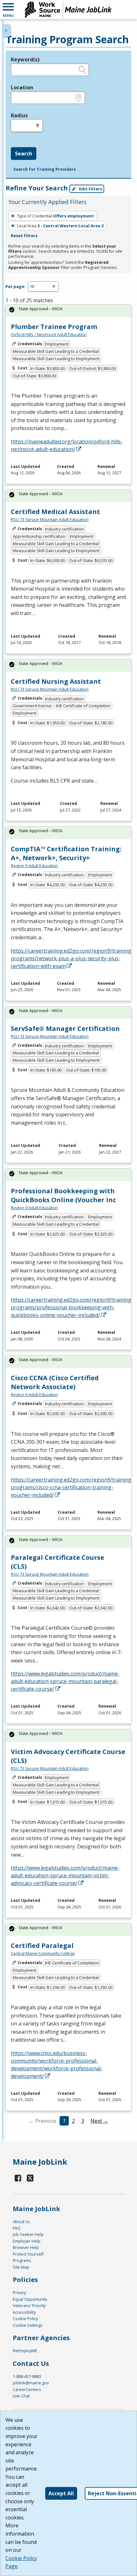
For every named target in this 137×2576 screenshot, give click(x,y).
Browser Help (26, 2247)
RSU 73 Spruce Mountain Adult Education (50, 519)
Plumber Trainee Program (54, 327)
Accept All (61, 2493)
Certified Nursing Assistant (56, 681)
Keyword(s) (25, 59)
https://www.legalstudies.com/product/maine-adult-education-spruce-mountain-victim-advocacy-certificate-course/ (65, 1875)
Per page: (15, 286)
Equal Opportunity (30, 2299)
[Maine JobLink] (68, 10)
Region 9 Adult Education (34, 866)
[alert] (68, 311)
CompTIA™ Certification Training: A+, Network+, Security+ (66, 853)
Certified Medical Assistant (55, 512)
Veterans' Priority (29, 2305)
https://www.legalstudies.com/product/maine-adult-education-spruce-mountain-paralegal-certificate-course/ (65, 1681)
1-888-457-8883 (27, 2376)
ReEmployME (25, 2351)
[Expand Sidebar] (6, 31)
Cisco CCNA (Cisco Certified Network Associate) (55, 1382)
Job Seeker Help (28, 2234)
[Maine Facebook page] (18, 2178)
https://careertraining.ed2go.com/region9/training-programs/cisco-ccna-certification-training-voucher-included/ (72, 1487)
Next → (99, 2121)
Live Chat (21, 2396)
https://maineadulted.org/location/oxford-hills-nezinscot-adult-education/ (67, 445)
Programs (22, 2260)
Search (24, 154)
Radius (19, 115)
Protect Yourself (28, 2254)
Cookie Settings (28, 2325)
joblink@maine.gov (31, 2383)
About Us (22, 2222)
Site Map (21, 2267)
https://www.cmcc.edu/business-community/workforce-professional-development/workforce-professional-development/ (57, 2065)
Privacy (19, 2292)
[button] (8, 10)
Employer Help (27, 2241)
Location (22, 87)
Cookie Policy (25, 2319)
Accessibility (24, 2312)
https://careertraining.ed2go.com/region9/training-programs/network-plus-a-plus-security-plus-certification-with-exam (72, 958)
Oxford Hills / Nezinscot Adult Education (49, 334)
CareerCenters (27, 2389)
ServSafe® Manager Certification (65, 1028)
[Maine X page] (30, 2178)
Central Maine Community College (43, 1953)
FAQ (17, 2228)
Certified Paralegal (42, 1946)
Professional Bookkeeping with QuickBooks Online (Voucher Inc (63, 1195)
